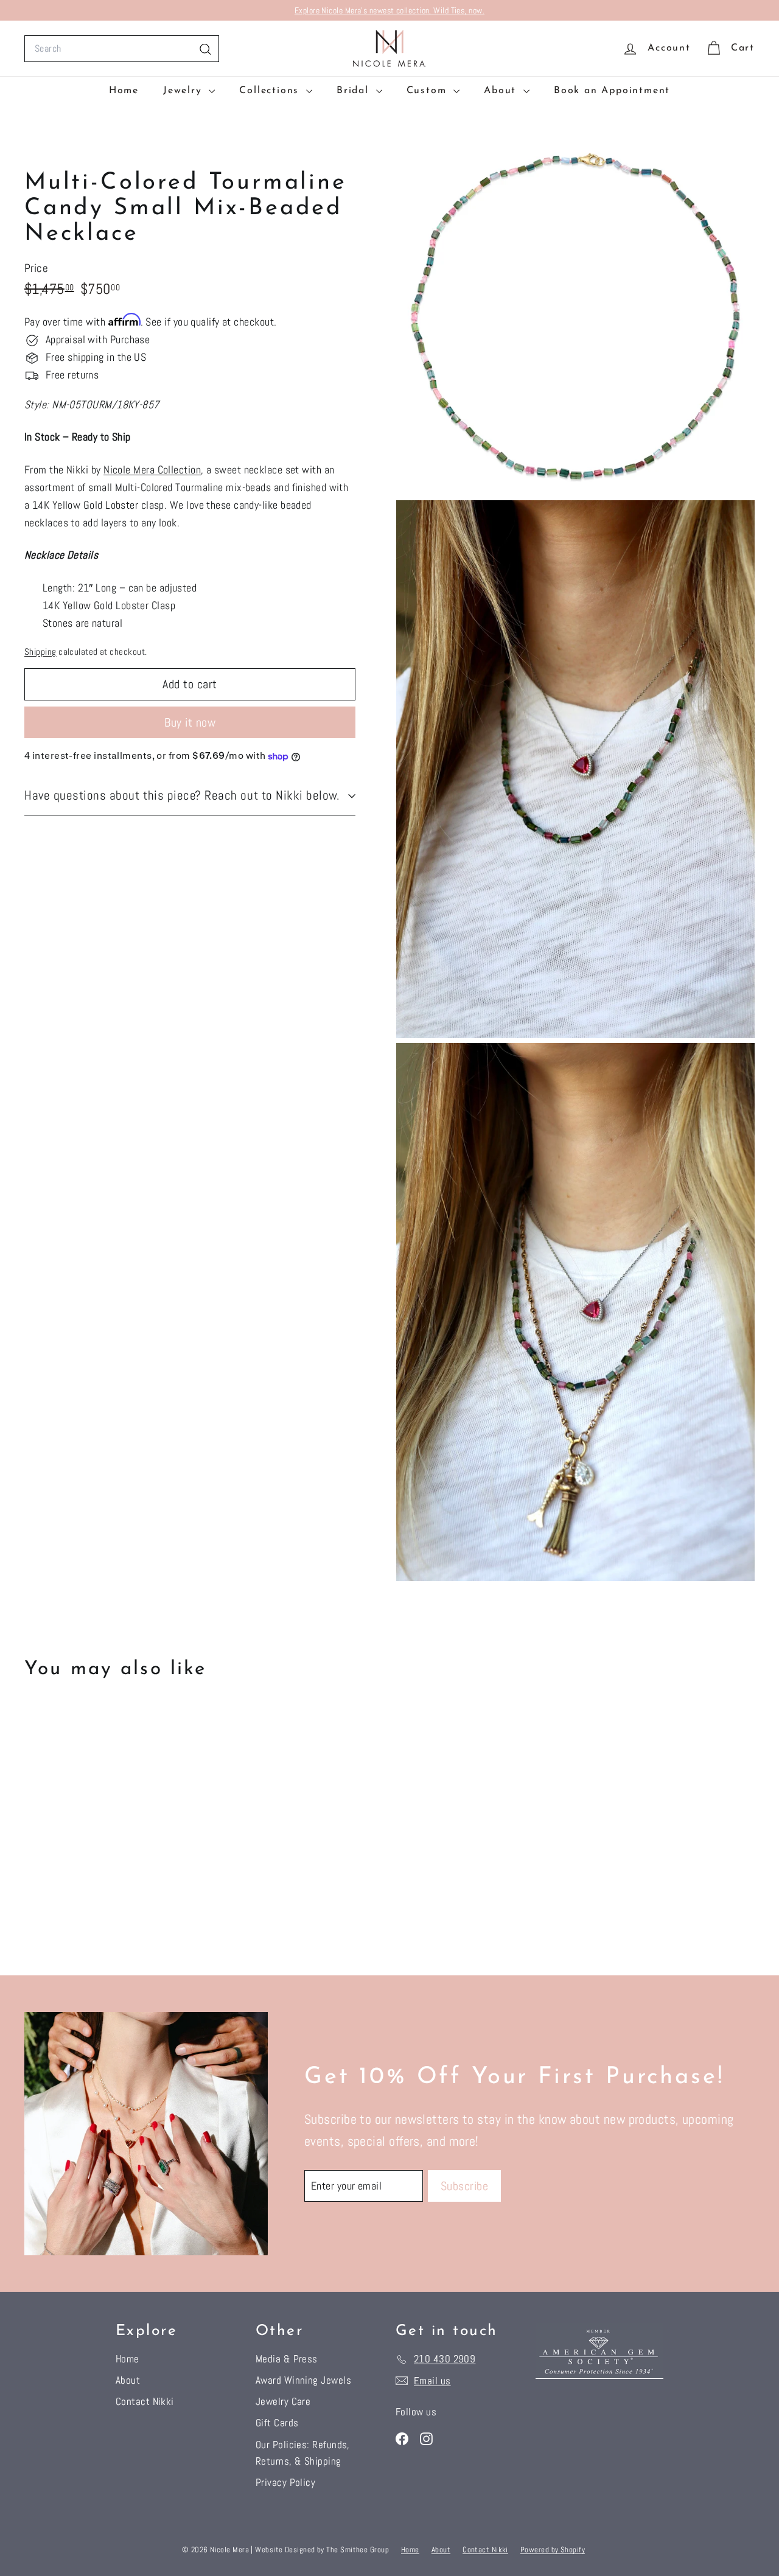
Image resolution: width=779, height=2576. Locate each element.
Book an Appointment (612, 91)
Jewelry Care (283, 2401)
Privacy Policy (285, 2482)
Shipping (40, 652)
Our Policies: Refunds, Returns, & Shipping (303, 2453)
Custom (429, 91)
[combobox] (122, 49)
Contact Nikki (145, 2401)
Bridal (355, 91)
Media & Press (287, 2359)
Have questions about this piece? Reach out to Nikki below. (182, 796)
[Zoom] (575, 316)
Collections (271, 91)
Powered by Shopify (553, 2550)
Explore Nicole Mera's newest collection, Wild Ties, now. (389, 10)
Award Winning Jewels (303, 2380)
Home (124, 91)
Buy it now (190, 722)
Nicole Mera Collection (152, 470)
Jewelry (184, 91)
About (502, 91)
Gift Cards (277, 2423)
